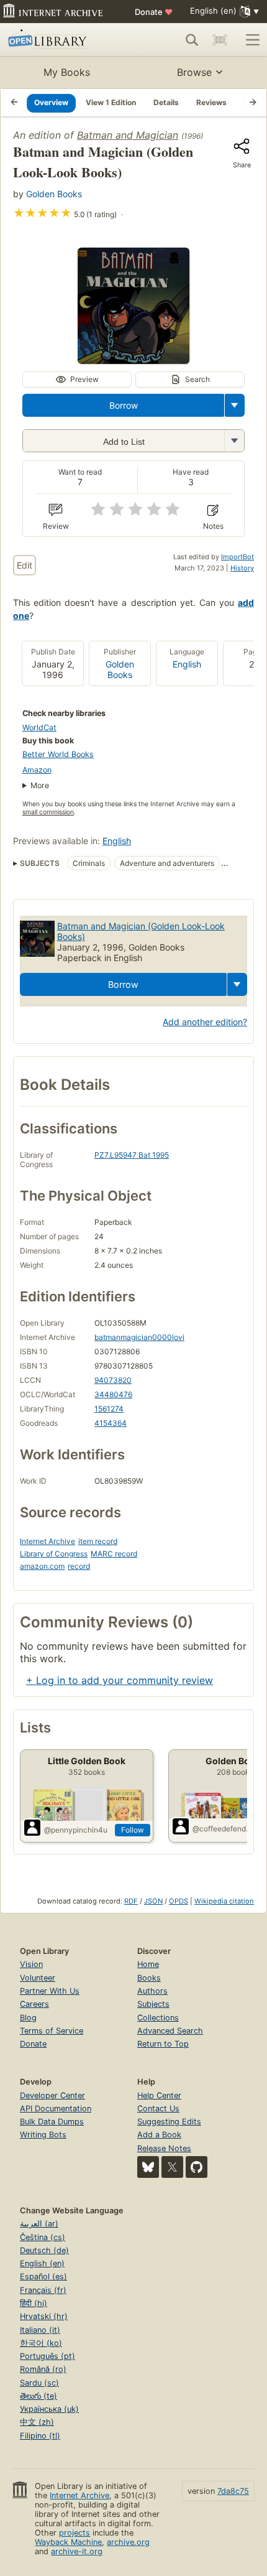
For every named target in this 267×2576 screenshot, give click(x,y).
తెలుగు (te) (38, 2396)
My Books (67, 72)
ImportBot (238, 557)
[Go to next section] (253, 103)
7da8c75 (233, 2491)
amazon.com (42, 1566)
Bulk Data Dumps (52, 2122)
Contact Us (158, 2109)
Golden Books (54, 194)
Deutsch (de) (44, 2250)
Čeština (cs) (43, 2237)
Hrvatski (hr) (44, 2316)
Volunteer (38, 1978)
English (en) (42, 2263)
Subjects (153, 2004)
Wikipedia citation (224, 1901)
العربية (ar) (39, 2224)
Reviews (211, 102)
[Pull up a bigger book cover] (133, 360)
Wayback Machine (68, 2542)
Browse (194, 72)
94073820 (113, 1380)
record (79, 1566)
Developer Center (52, 2095)
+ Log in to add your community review (120, 1680)
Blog (28, 2018)
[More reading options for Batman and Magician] (234, 441)
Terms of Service (52, 2031)
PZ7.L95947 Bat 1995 (132, 1155)
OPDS (179, 1901)
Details (166, 102)
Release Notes (164, 2148)
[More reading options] (235, 405)
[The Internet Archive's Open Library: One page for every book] (60, 40)
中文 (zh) (37, 2422)
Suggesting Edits (169, 2122)
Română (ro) (43, 2369)
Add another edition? (205, 1022)
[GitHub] (197, 2167)
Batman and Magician (128, 135)
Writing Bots (43, 2135)
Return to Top (163, 2044)
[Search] (192, 40)
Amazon (37, 770)
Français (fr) (43, 2290)
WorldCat (39, 728)
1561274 (109, 1409)
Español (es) (43, 2276)
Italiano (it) (40, 2330)
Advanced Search (170, 2031)
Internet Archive (48, 1541)
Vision (31, 1964)
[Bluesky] (148, 2167)
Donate (154, 12)
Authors (152, 1991)
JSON (153, 1901)
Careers (34, 2004)
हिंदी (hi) (34, 2303)
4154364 (111, 1423)
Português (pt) (48, 2356)
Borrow (124, 405)
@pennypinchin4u (76, 1830)
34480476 (113, 1394)
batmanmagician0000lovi (139, 1337)
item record (98, 1541)
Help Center (159, 2095)
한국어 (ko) (41, 2343)
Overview (51, 102)
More (40, 785)
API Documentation (56, 2109)
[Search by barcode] (220, 40)
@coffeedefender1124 (223, 1829)
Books (149, 1978)
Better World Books (58, 754)
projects (75, 2533)
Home (148, 1964)
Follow (133, 1830)
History (242, 568)
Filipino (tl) (40, 2436)
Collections (158, 2018)
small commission (48, 812)
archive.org (128, 2542)
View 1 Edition (111, 102)
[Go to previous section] (14, 103)
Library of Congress (54, 1554)
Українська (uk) (49, 2409)
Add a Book (159, 2135)
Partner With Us (50, 1991)
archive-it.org (77, 2551)
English (187, 664)
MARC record (114, 1554)
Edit (25, 565)
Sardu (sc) (39, 2383)
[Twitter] (172, 2167)
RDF (131, 1901)
